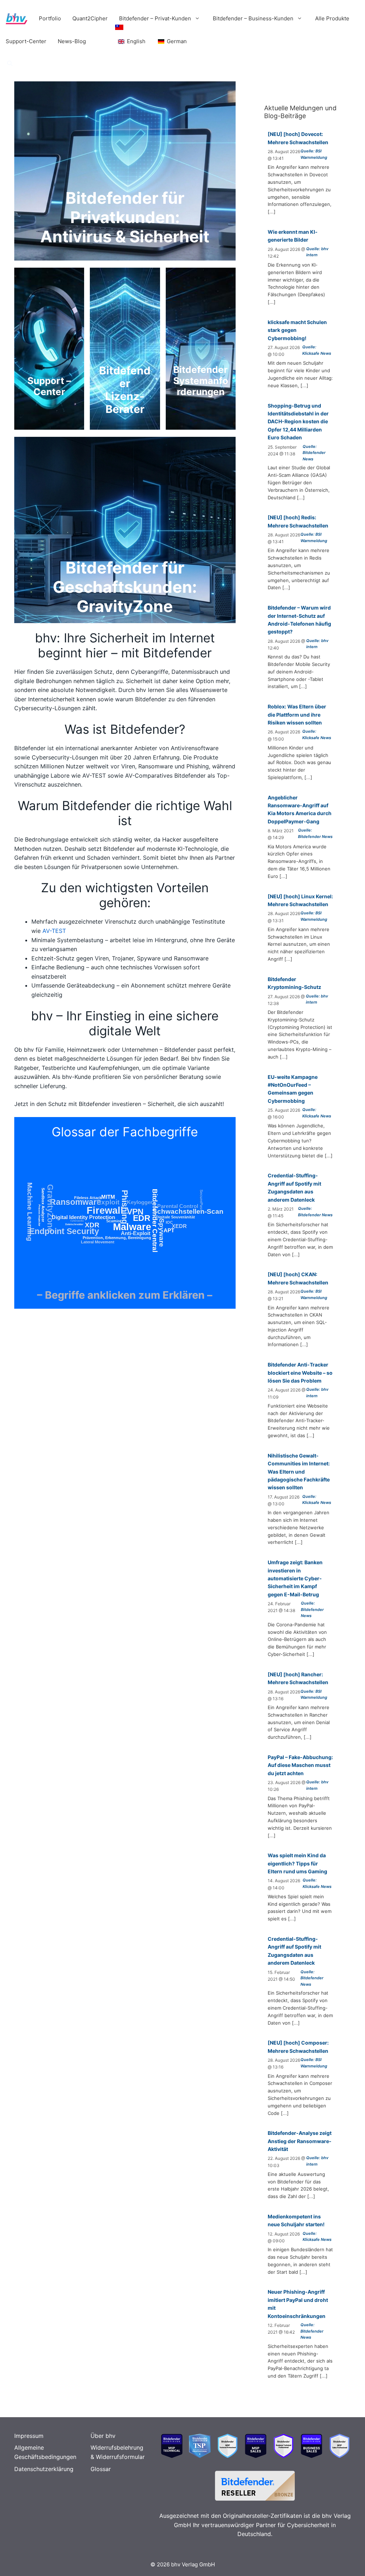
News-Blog (72, 41)
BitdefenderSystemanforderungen (201, 381)
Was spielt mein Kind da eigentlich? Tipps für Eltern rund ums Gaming (297, 1863)
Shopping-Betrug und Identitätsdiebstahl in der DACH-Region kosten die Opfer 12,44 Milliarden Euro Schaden (298, 422)
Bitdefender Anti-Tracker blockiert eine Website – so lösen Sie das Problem (300, 1373)
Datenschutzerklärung (44, 2469)
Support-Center (26, 41)
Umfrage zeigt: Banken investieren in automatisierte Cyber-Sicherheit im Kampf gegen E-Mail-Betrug (295, 1578)
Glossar (101, 2469)
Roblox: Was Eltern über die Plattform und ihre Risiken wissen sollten (297, 714)
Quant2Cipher (90, 18)
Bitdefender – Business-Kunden (253, 18)
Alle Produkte (332, 18)
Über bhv (103, 2436)
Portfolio (50, 18)
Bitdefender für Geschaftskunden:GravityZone (125, 587)
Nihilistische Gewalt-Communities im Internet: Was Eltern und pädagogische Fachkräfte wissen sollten (299, 1472)
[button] (10, 64)
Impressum (29, 2436)
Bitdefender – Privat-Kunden (155, 18)
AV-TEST (54, 931)
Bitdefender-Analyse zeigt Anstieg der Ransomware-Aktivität (300, 2141)
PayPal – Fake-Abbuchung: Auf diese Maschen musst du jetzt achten (300, 1765)
